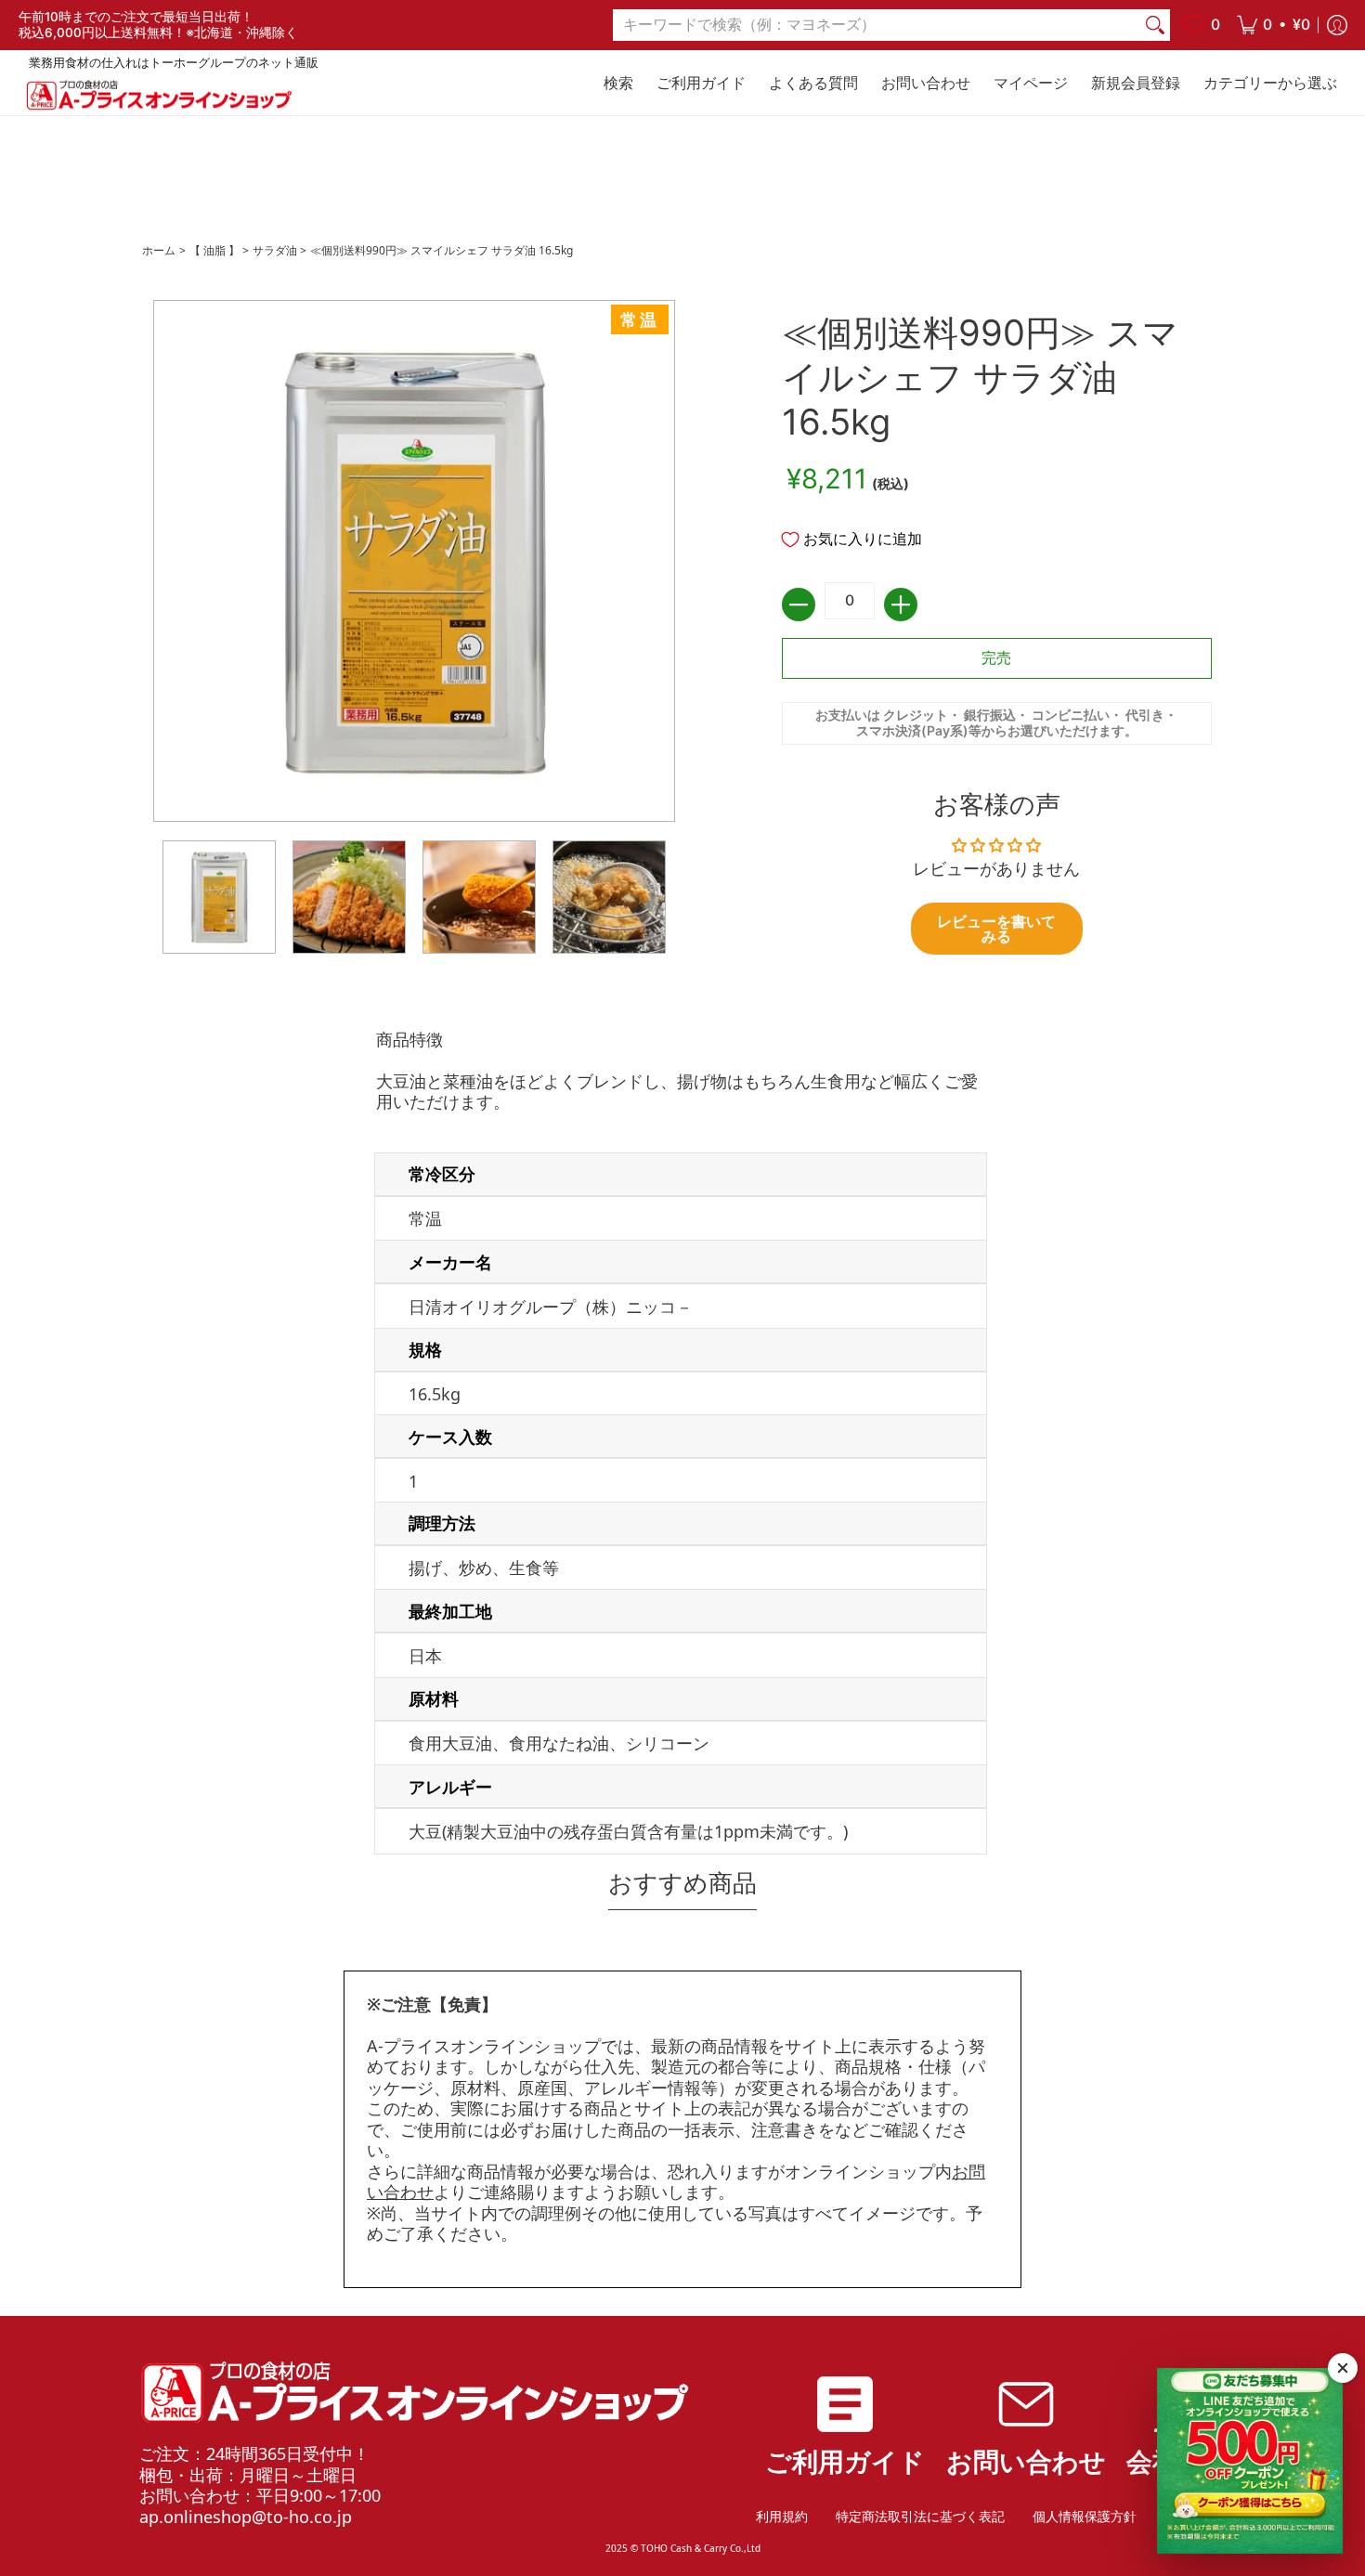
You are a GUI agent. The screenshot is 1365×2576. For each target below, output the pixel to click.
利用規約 (782, 2516)
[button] (1274, 25)
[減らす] (799, 605)
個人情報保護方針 (1085, 2516)
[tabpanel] (682, 1445)
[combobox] (877, 26)
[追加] (901, 605)
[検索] (1155, 26)
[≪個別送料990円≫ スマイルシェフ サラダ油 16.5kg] (219, 897)
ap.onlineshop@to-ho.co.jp (246, 2517)
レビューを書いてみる (996, 929)
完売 (996, 658)
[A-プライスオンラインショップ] (158, 95)
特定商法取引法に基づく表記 (920, 2516)
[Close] (1343, 2368)
